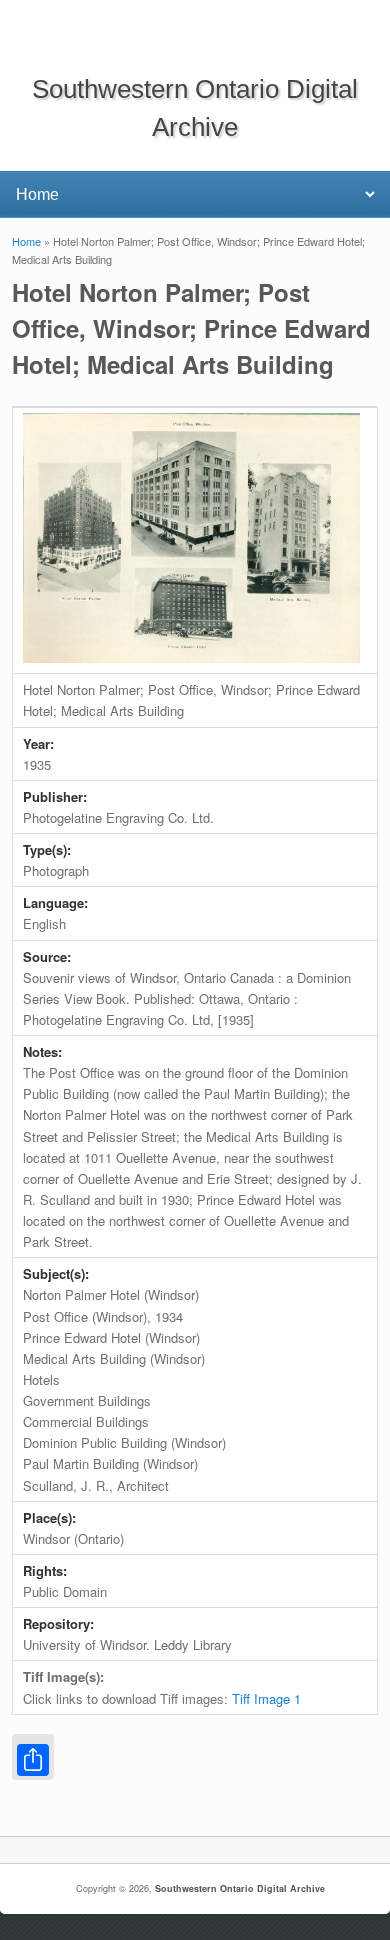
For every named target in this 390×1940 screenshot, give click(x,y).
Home (26, 241)
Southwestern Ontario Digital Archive (240, 1888)
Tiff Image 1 (266, 1698)
